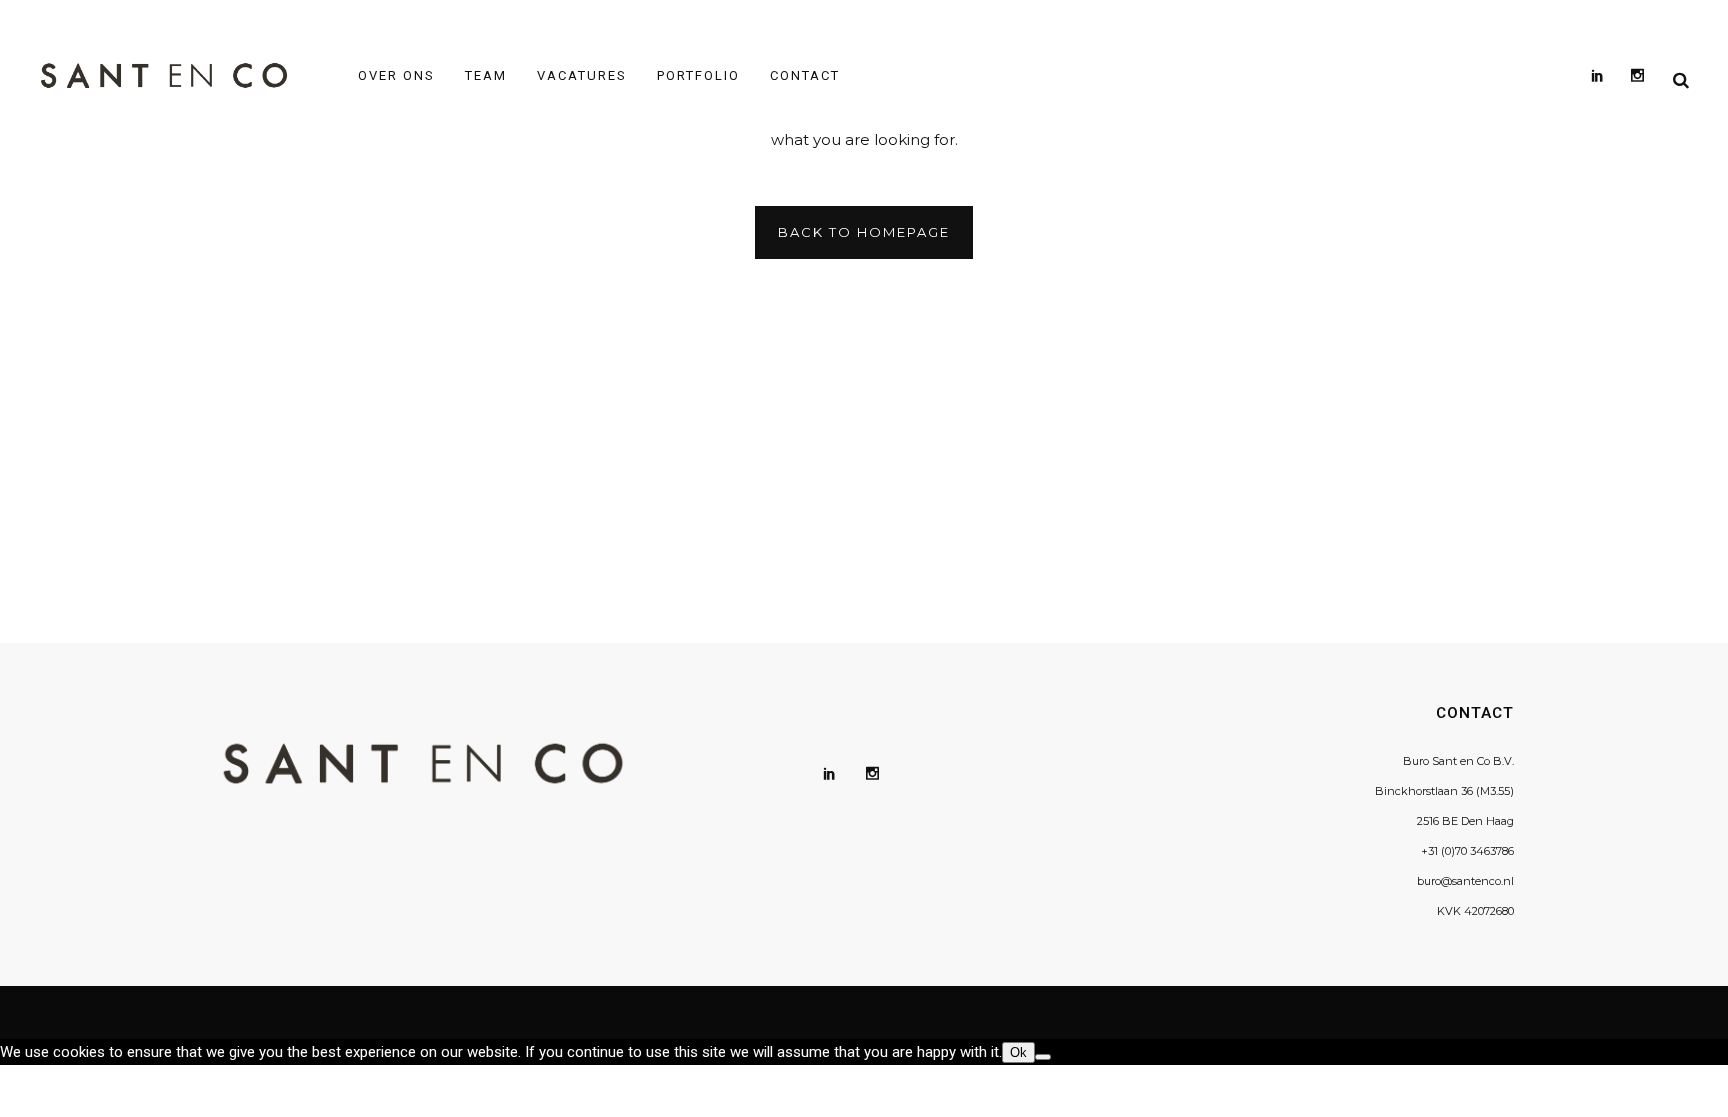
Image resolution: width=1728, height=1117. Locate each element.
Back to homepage (864, 232)
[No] (1043, 1057)
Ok (1018, 1052)
